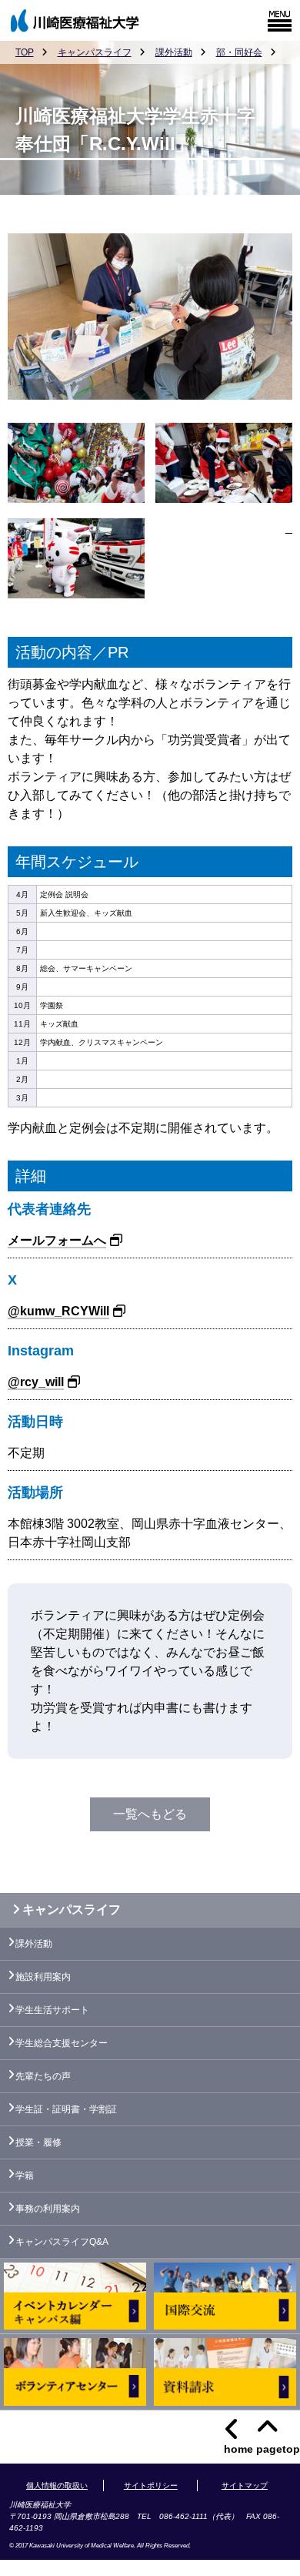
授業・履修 (38, 2142)
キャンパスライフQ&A (62, 2242)
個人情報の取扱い (57, 2486)
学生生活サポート (52, 2010)
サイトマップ (245, 2486)
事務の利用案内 (48, 2209)
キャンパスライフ (95, 52)
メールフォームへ (57, 1240)
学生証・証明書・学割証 (66, 2109)
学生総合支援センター (62, 2043)
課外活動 (174, 52)
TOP (25, 52)
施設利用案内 (43, 1977)
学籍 (25, 2176)
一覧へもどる (150, 1814)
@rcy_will (36, 1382)
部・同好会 (239, 52)
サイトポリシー (151, 2486)
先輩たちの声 (43, 2076)
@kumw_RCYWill (58, 1311)
